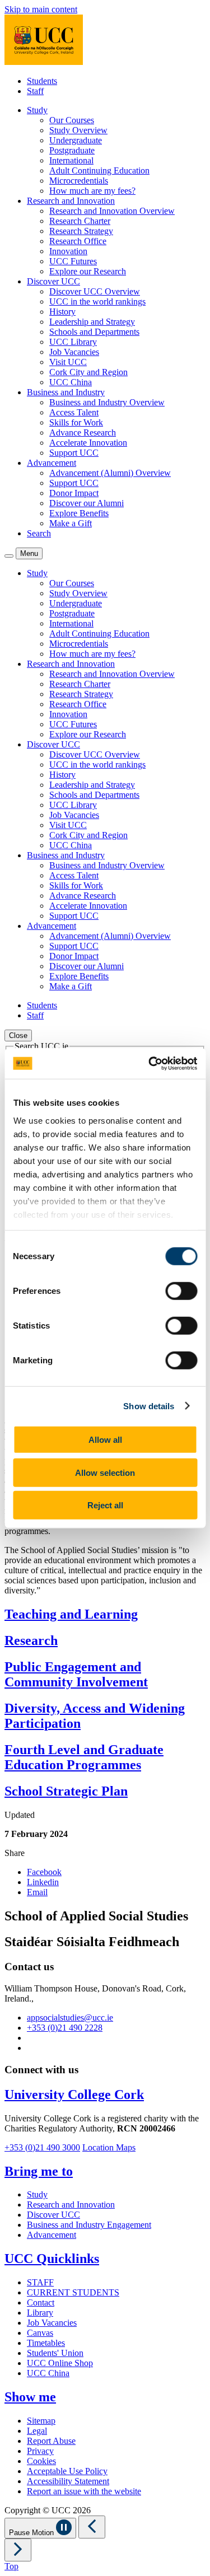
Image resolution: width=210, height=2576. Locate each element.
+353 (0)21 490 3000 (42, 2147)
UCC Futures (73, 261)
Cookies (41, 2461)
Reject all (105, 1505)
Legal (37, 2431)
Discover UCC (53, 2215)
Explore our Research (88, 271)
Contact (41, 2302)
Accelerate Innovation (88, 443)
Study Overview (78, 130)
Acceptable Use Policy (67, 2471)
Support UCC (74, 453)
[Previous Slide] (92, 2527)
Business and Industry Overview (107, 402)
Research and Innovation (71, 2205)
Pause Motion (32, 2533)
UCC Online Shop (60, 2363)
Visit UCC (68, 362)
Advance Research (83, 433)
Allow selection (105, 1472)
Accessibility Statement (68, 2481)
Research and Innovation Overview (112, 211)
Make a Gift (71, 523)
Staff (35, 91)
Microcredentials (79, 181)
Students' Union (55, 2353)
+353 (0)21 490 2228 (65, 2028)
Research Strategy (81, 231)
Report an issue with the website (84, 2491)
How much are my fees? (92, 191)
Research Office (78, 241)
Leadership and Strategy (92, 322)
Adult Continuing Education (99, 170)
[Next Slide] (18, 2550)
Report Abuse (51, 2441)
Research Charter (80, 221)
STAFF (40, 2282)
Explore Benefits (79, 513)
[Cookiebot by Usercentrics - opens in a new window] (150, 1063)
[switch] (181, 1291)
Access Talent (74, 412)
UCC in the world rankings (97, 301)
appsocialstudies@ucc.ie (70, 2018)
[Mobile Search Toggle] (9, 556)
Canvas (40, 2333)
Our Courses (72, 120)
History (62, 312)
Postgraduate (72, 150)
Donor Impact (74, 493)
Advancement (52, 2235)
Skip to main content (41, 9)
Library (40, 2313)
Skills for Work (76, 422)
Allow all (105, 1440)
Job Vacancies (74, 352)
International (71, 160)
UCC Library (73, 342)
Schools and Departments (94, 332)
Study (37, 2194)
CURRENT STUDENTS (73, 2292)
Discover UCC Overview (95, 291)
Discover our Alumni (87, 503)
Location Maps (109, 2147)
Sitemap (41, 2421)
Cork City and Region (88, 372)
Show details (149, 1406)
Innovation (68, 251)
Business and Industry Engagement (89, 2225)
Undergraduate (76, 140)
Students (42, 81)
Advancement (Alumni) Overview (110, 473)
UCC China (71, 382)
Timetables (46, 2343)
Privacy (40, 2451)
